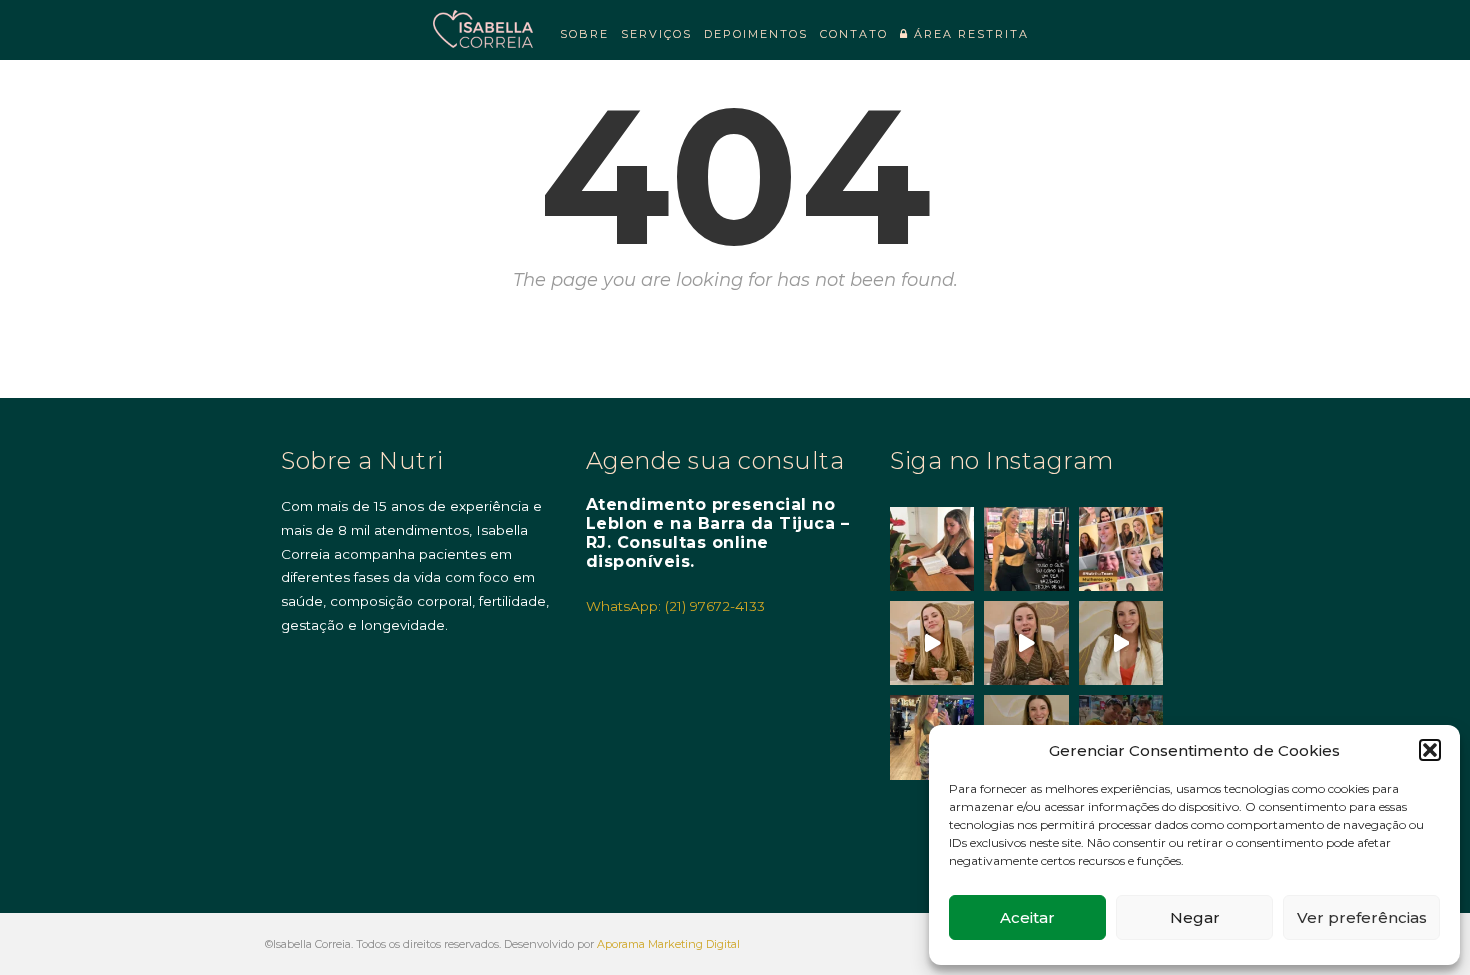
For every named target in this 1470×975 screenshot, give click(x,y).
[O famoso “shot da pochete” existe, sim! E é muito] (932, 643)
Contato (854, 34)
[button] (1430, 750)
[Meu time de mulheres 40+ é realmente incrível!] (1121, 549)
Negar (1195, 917)
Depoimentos (756, 34)
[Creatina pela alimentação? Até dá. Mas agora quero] (1026, 643)
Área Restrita (969, 34)
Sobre (584, 34)
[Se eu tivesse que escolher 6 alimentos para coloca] (1121, 643)
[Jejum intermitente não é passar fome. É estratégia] (1026, 549)
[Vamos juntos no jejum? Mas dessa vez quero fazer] (932, 549)
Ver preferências (1362, 917)
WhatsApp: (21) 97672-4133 (675, 606)
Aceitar (1027, 917)
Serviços (656, 34)
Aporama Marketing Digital (668, 944)
